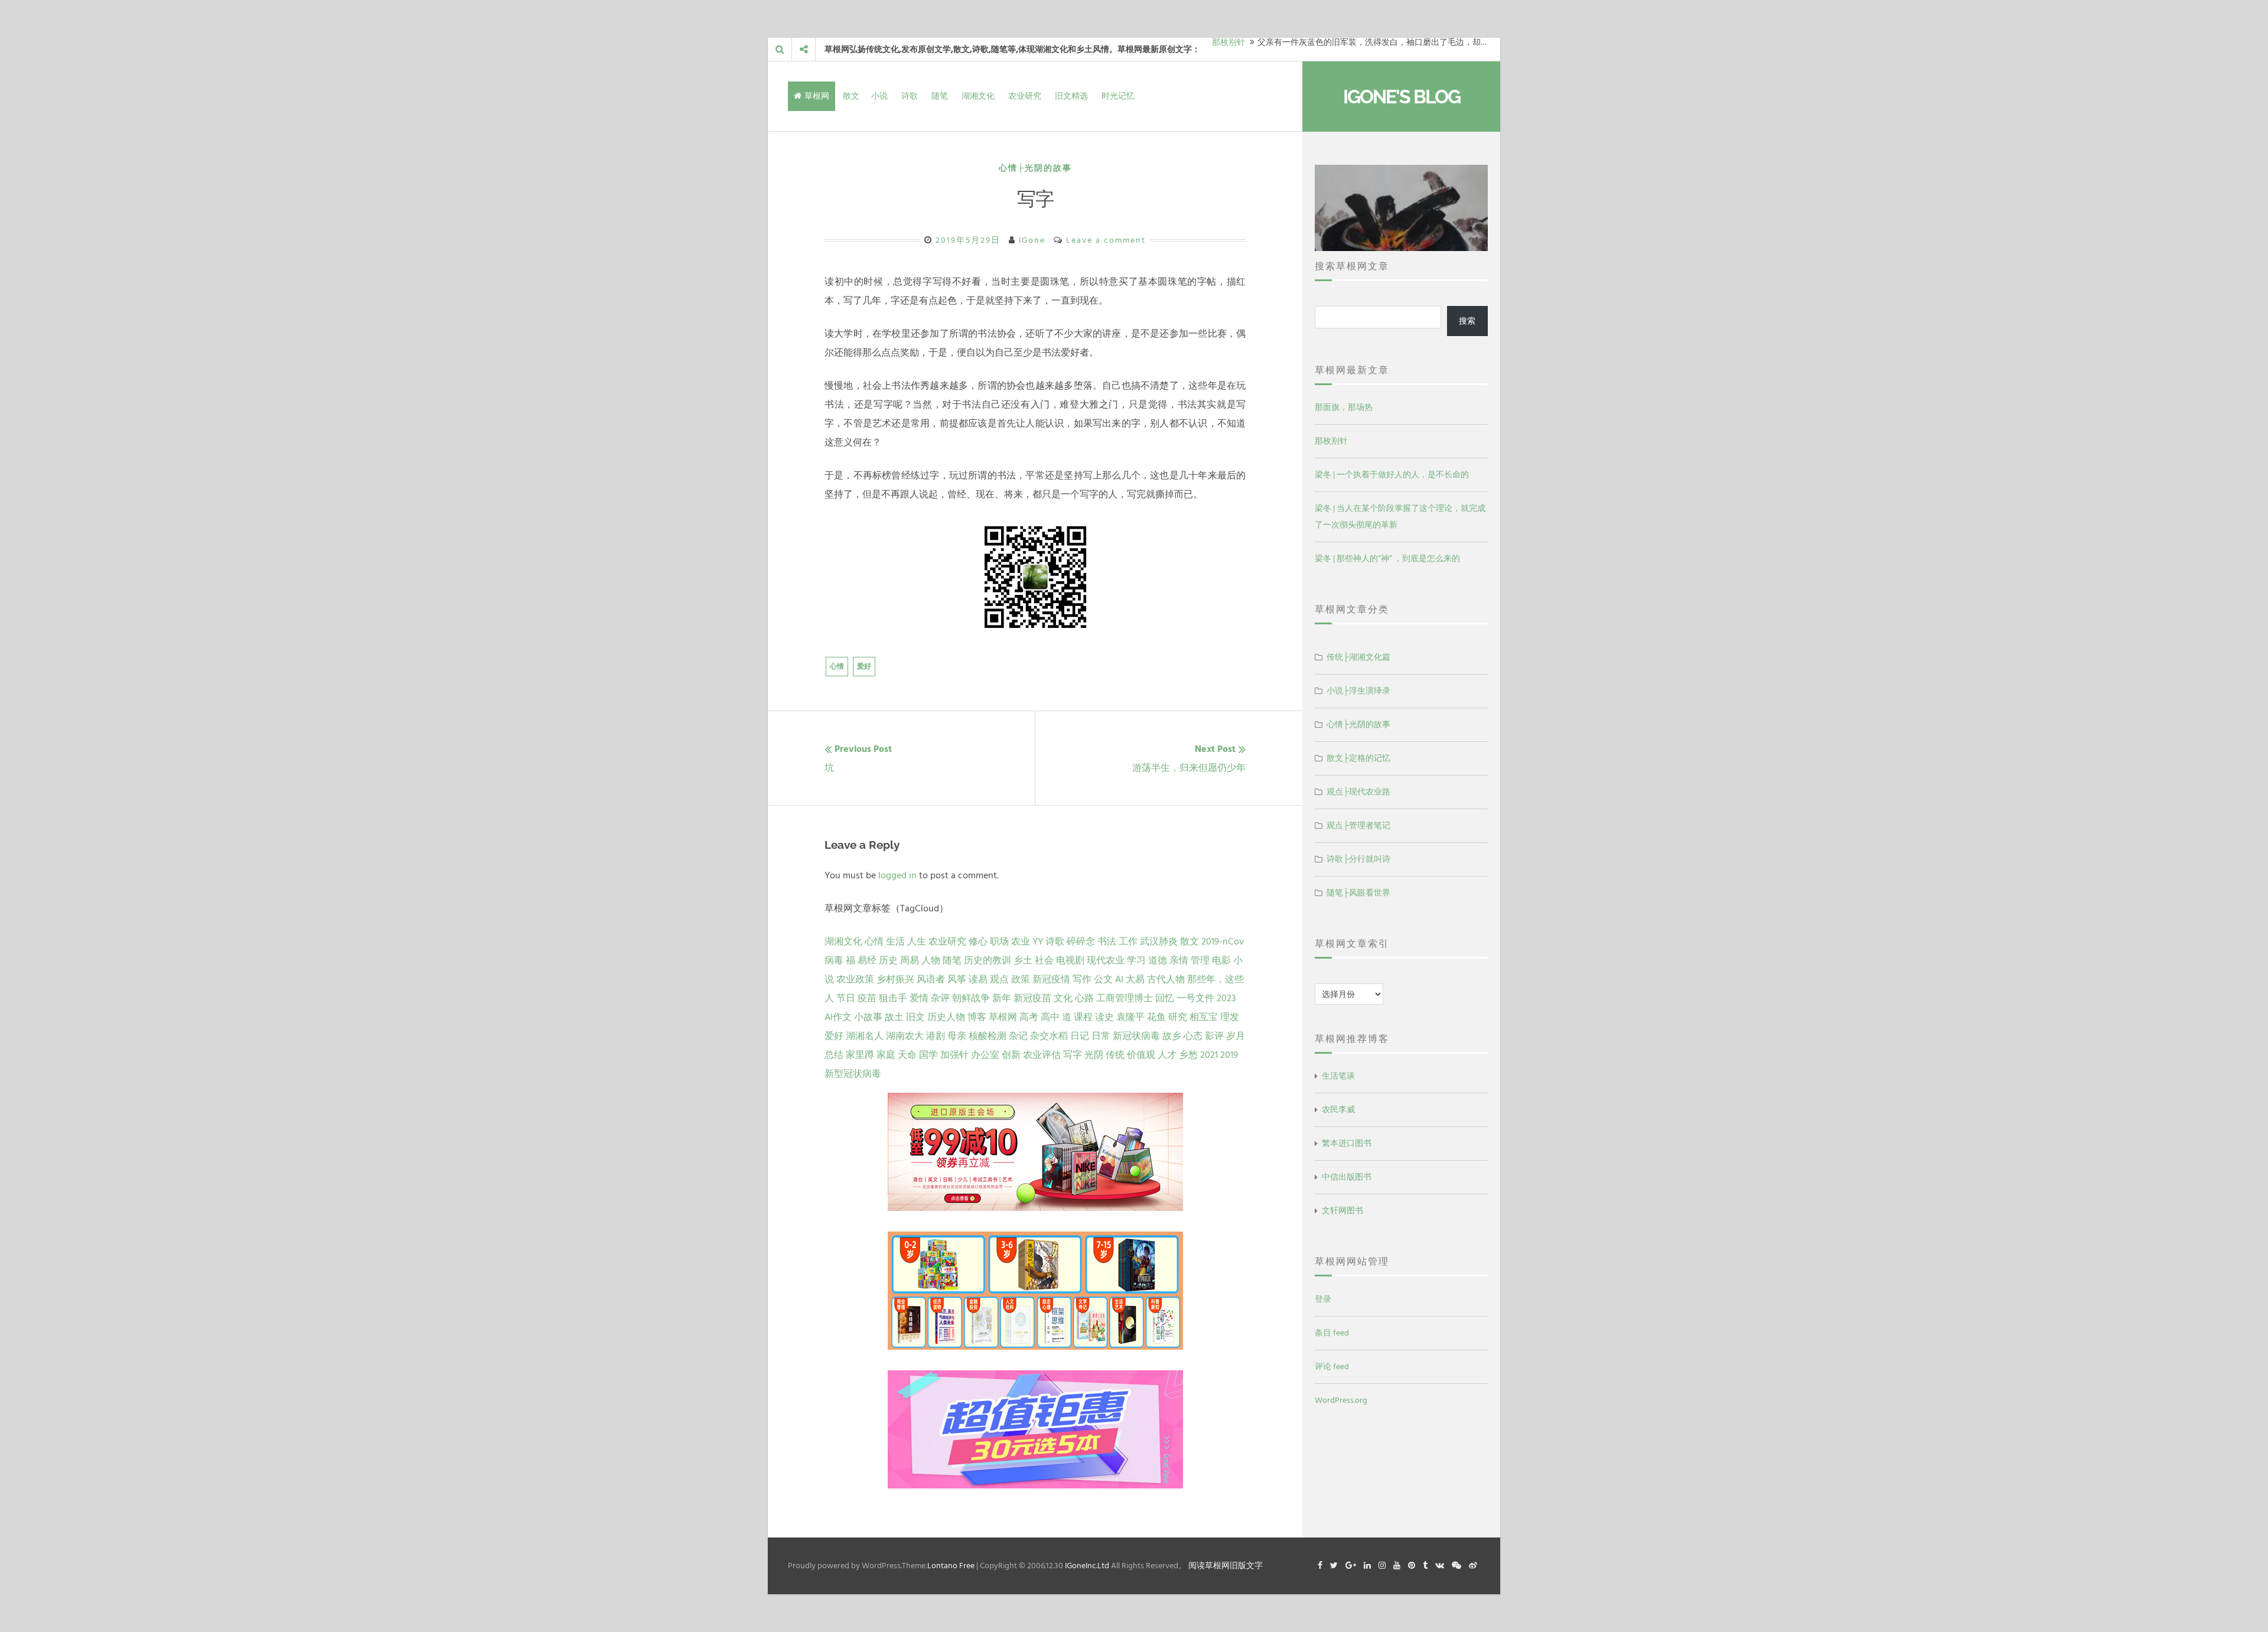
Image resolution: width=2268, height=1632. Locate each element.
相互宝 (1204, 1017)
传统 (1115, 1055)
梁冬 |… (1225, 49)
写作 (1082, 979)
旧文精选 (1071, 96)
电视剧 (1070, 960)
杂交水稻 (1049, 1036)
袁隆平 (1130, 1017)
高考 (1029, 1017)
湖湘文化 (978, 96)
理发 (1230, 1017)
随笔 (940, 96)
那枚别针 (1331, 441)
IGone (1032, 240)
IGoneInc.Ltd (1087, 1566)
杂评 (940, 998)
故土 (894, 1017)
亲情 (1179, 960)
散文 (851, 96)
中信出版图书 (1347, 1177)
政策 (1021, 979)
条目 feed (1332, 1333)
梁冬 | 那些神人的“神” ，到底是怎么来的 (1387, 558)
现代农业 (1106, 960)
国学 (928, 1055)
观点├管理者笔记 (1358, 825)
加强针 (954, 1055)
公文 (1103, 979)
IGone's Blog (1402, 97)
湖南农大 (905, 1036)
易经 (867, 960)
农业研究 (1025, 96)
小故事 (868, 1017)
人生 (917, 942)
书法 (1107, 942)
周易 (910, 960)
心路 (1084, 998)
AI (1119, 979)
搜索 (1467, 321)
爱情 (919, 998)
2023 (1226, 998)
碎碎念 (1081, 942)
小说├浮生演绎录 (1358, 691)
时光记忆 (1118, 96)
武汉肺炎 (1159, 942)
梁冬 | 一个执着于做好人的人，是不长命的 (1392, 475)
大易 (1135, 979)
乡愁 (1188, 1055)
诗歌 (910, 96)
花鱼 (1156, 1017)
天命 (907, 1055)
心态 (1193, 1036)
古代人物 (1166, 979)
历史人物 (946, 1017)
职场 (999, 942)
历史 (888, 960)
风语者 (931, 979)
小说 (879, 96)
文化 (1063, 998)
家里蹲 (860, 1055)
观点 (999, 979)
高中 (1050, 1017)
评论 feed (1332, 1366)
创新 (1011, 1055)
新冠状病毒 (1136, 1036)
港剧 (936, 1036)
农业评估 (1042, 1055)
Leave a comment (1106, 240)
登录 (1323, 1299)
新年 (1002, 998)
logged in (897, 875)
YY (1038, 942)
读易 (978, 979)
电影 (1221, 960)
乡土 (1023, 960)
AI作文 (838, 1017)
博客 (977, 1017)
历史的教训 (988, 960)
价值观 (1141, 1055)
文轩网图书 (1342, 1211)
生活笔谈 (1338, 1076)
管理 (1200, 960)
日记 (1080, 1036)
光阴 (1094, 1055)
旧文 (915, 1017)
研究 (1178, 1017)
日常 (1101, 1036)
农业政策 (855, 979)
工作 (1128, 942)
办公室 (985, 1055)
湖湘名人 (865, 1036)
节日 (846, 998)
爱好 (864, 667)
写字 (1073, 1055)
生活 (895, 942)
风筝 (957, 979)
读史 (1104, 1017)
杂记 (1018, 1036)
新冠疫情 (1051, 979)
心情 (837, 667)
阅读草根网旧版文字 (1226, 1566)
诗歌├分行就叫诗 (1358, 859)
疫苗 (867, 998)
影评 (1214, 1036)
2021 (1209, 1055)
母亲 (957, 1036)
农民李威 (1338, 1110)
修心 (978, 942)
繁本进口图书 (1347, 1143)
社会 (1044, 960)
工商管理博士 (1125, 998)
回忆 (1165, 998)
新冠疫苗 (1032, 998)
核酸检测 (988, 1036)
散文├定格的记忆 (1358, 758)
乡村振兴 (895, 979)
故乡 (1172, 1036)
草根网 (817, 96)
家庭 (886, 1055)
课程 (1083, 1017)
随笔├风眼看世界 (1358, 893)
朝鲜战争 (971, 998)
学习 (1136, 960)
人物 (931, 960)
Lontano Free (951, 1566)
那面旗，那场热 (1344, 407)
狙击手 (893, 998)
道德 (1158, 960)
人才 (1167, 1055)
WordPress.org (1341, 1400)
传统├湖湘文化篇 (1358, 657)
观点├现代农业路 (1358, 792)
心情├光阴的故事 (1035, 168)
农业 (1021, 942)
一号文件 (1195, 998)
